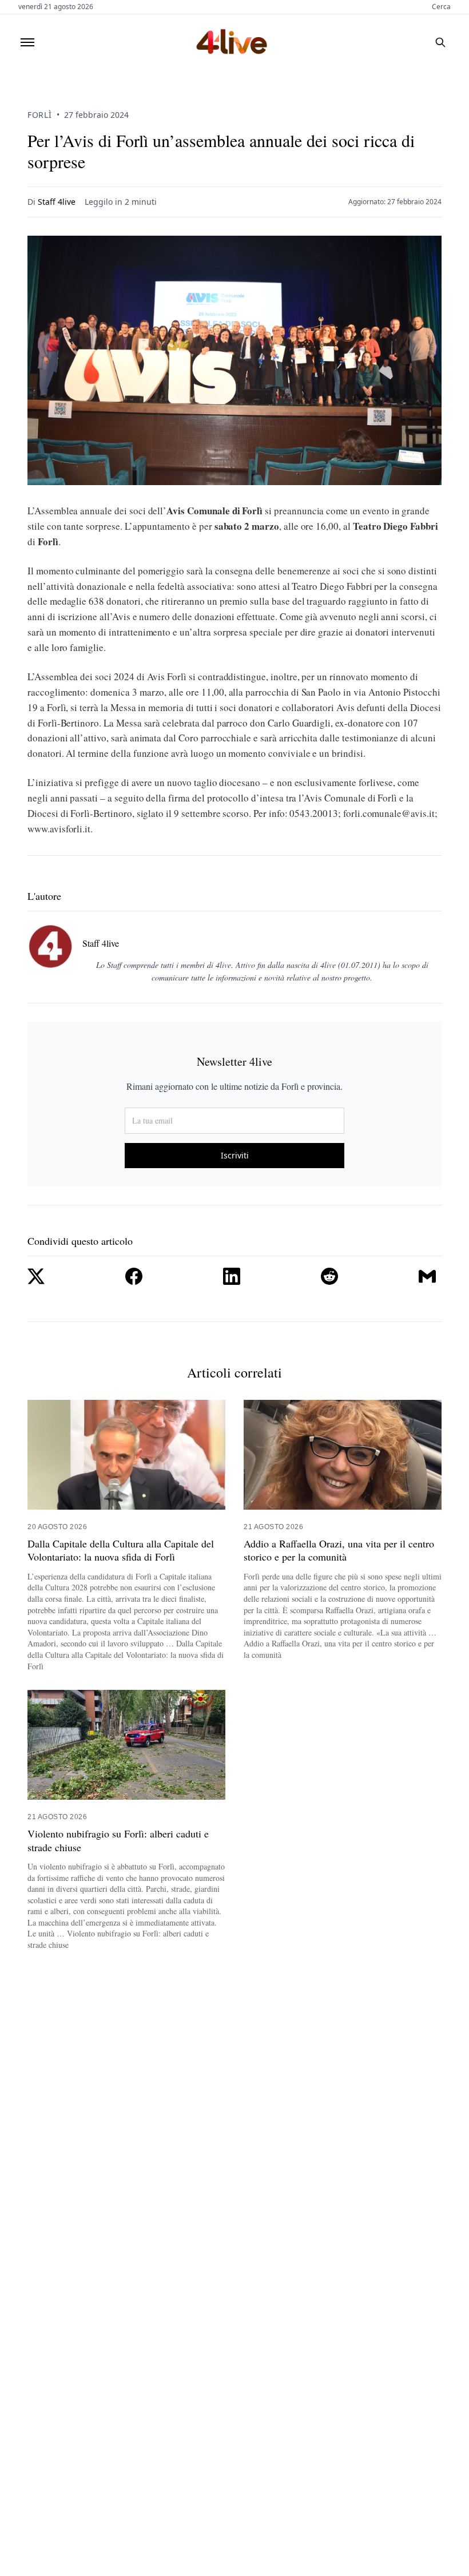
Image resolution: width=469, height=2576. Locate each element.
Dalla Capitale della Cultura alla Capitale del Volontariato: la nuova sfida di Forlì (121, 1550)
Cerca (441, 7)
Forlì (40, 115)
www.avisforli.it (59, 829)
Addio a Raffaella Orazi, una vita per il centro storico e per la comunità (339, 1550)
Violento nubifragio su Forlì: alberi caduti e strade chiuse (118, 1840)
